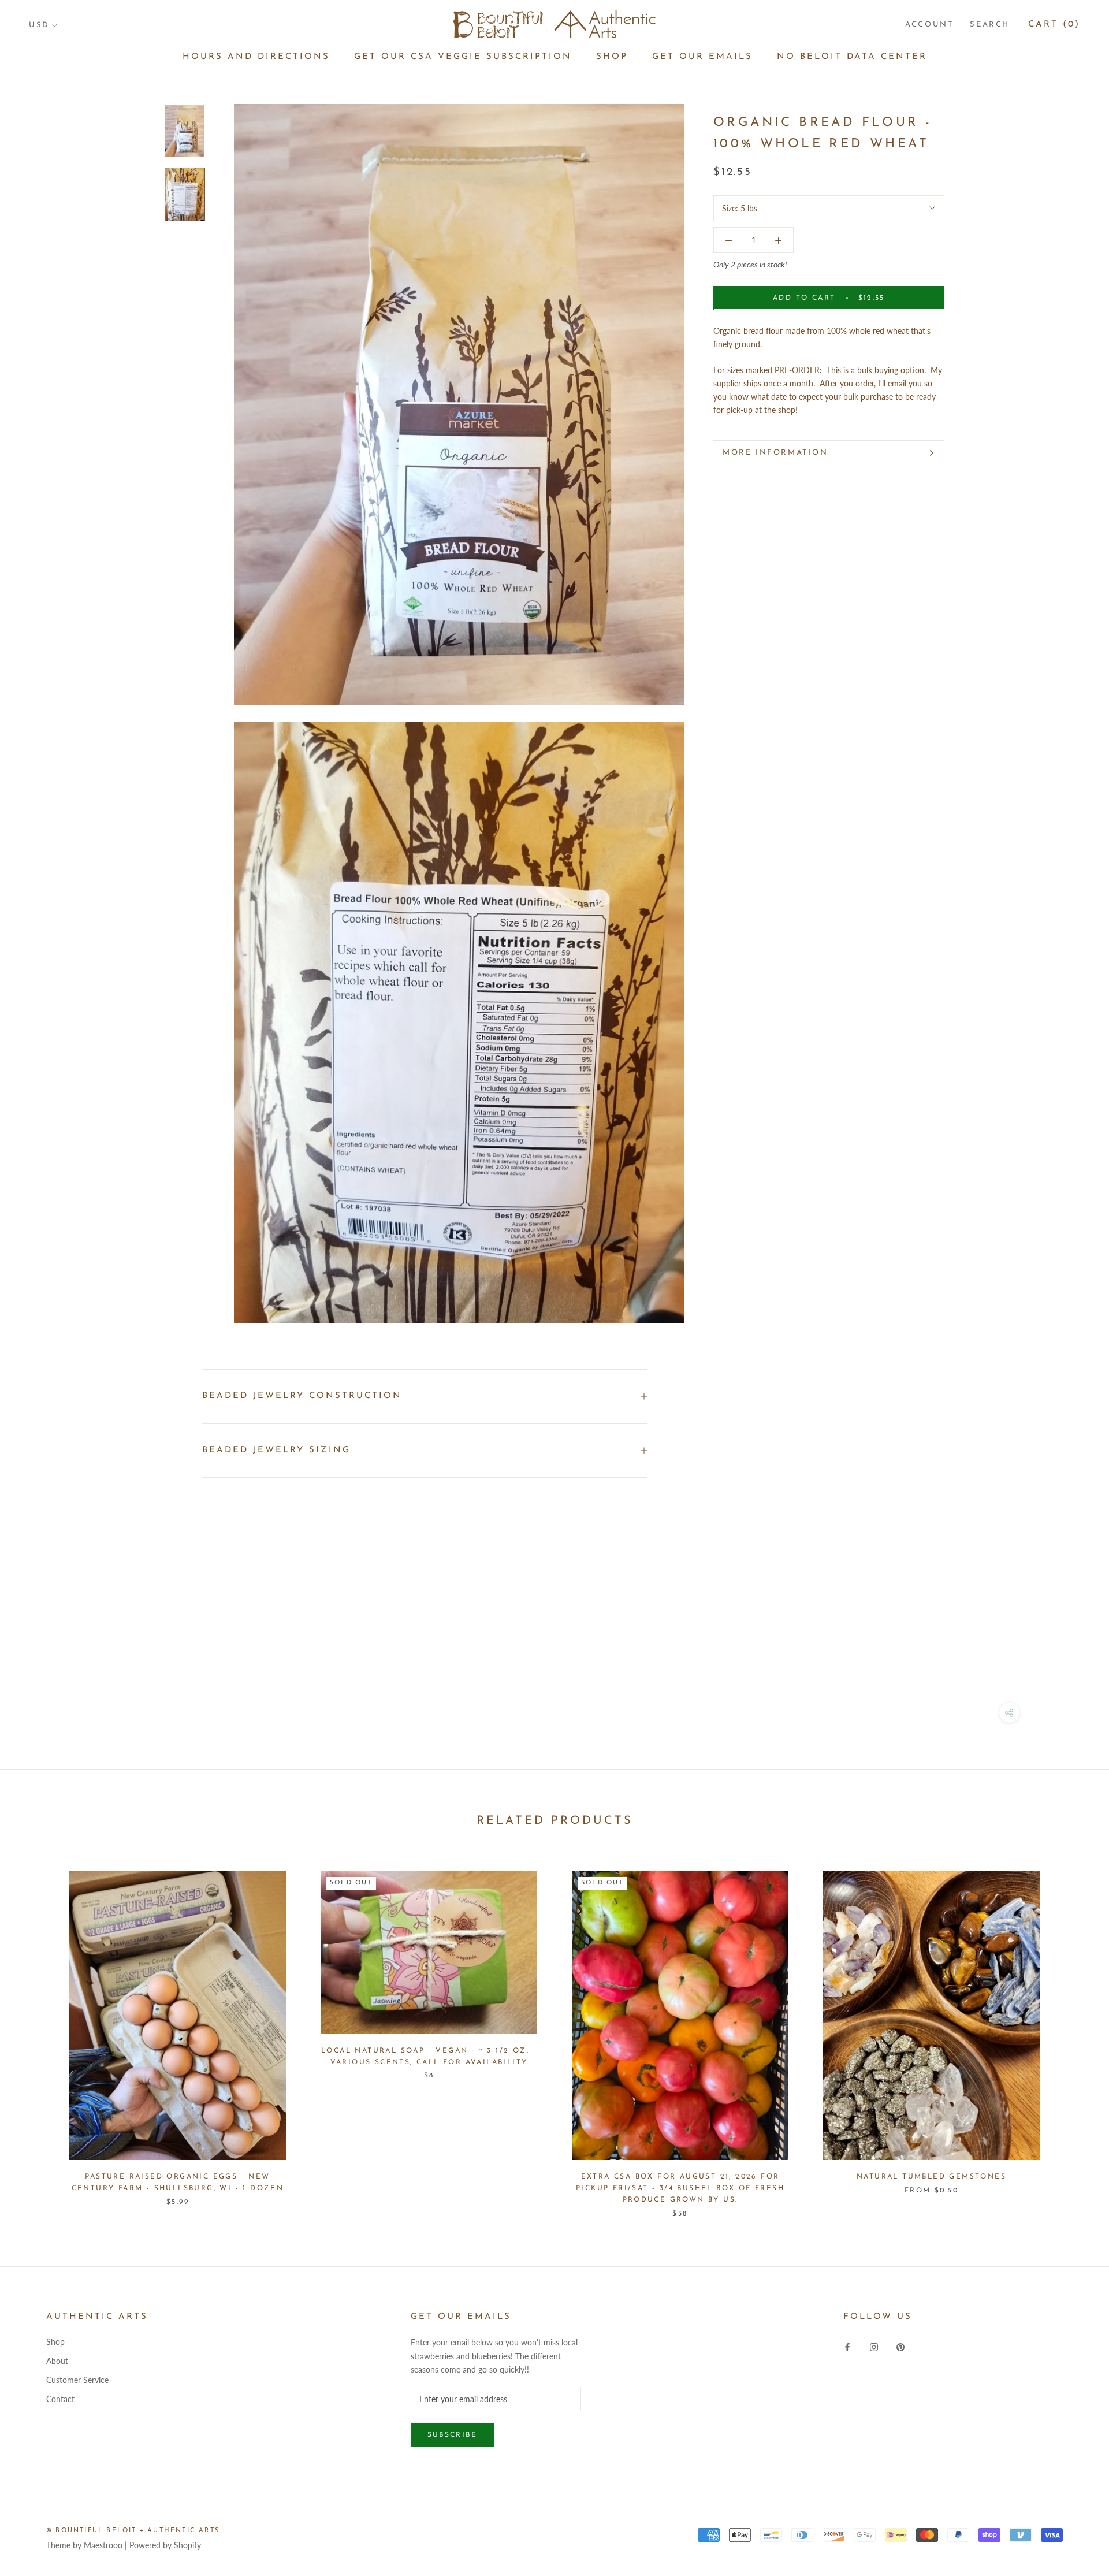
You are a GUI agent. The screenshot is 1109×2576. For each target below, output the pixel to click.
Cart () (1054, 25)
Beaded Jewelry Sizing (276, 1450)
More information (775, 453)
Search (990, 25)
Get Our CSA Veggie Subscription (463, 57)
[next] (1073, 2033)
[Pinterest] (900, 2346)
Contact (60, 2399)
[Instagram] (874, 2346)
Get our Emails (702, 57)
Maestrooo (103, 2545)
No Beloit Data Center (852, 57)
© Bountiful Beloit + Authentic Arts (133, 2531)
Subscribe (453, 2435)
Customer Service (77, 2380)
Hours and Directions (256, 57)
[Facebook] (847, 2346)
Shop (612, 57)
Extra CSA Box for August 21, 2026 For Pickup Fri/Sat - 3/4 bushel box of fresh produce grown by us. (680, 2188)
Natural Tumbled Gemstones (931, 2177)
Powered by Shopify (165, 2545)
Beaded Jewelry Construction (302, 1396)
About (57, 2361)
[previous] (36, 2033)
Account (929, 25)
